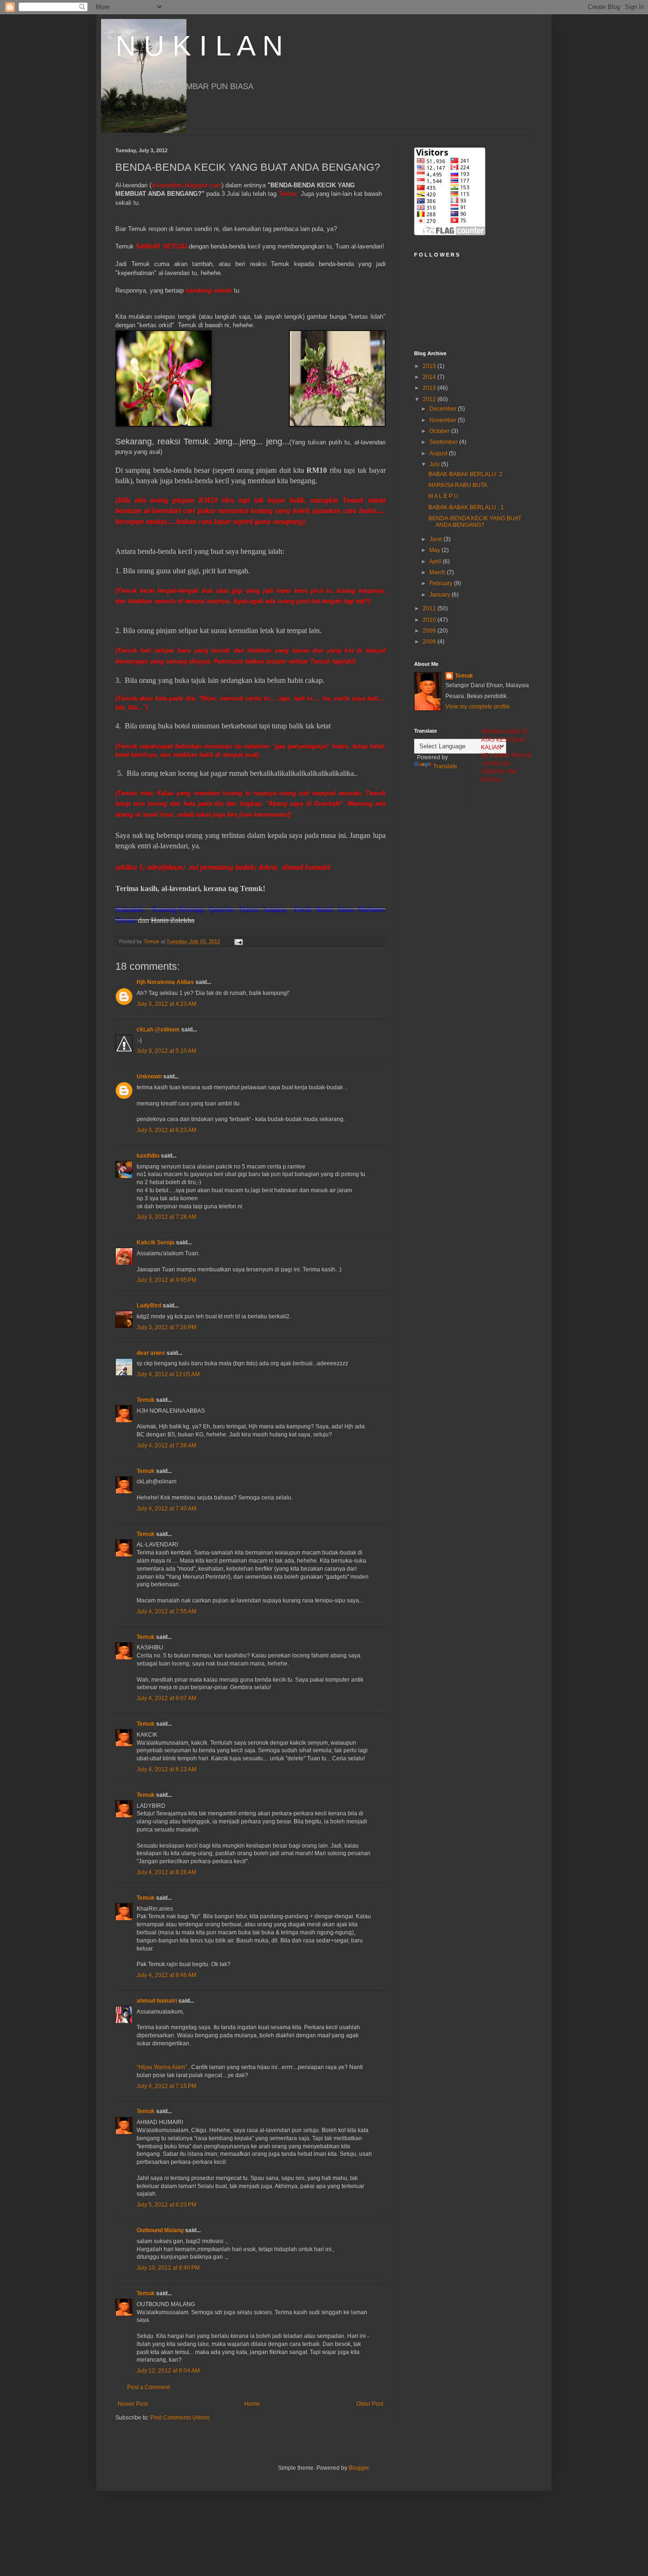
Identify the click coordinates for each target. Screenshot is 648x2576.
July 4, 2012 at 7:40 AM (167, 1509)
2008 (430, 642)
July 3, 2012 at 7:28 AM (167, 1217)
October (440, 431)
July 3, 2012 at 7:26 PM (167, 1327)
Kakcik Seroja (156, 1242)
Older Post (370, 2404)
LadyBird (149, 1306)
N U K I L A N (199, 46)
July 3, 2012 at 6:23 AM (167, 1130)
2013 (430, 388)
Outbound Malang (160, 2230)
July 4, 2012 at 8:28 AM (167, 1872)
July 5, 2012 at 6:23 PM (167, 2205)
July (435, 464)
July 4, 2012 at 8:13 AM (167, 1769)
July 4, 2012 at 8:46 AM (167, 1975)
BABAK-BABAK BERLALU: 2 (465, 474)
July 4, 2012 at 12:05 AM (168, 1374)
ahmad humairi (157, 2001)
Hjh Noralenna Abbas (165, 982)
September (444, 442)
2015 (430, 366)
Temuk (146, 1400)
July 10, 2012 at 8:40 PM (168, 2268)
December (444, 409)
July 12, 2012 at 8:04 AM (168, 2371)
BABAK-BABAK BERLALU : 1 (466, 507)
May (435, 550)
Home (252, 2404)
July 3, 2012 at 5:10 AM (167, 1051)
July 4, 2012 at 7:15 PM (167, 2086)
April (436, 561)
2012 (430, 399)
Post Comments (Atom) (180, 2418)
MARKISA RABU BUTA (458, 485)
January (440, 595)
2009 (430, 631)
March (438, 572)
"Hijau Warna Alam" (162, 2067)
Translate (445, 766)
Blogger (359, 2468)
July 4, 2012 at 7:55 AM (167, 1611)
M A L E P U (443, 496)
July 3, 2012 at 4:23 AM (167, 1004)
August (439, 453)
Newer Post (133, 2404)
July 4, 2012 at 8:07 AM (167, 1698)
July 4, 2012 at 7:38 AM (167, 1445)
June (436, 539)
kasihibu (148, 1156)
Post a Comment (148, 2387)
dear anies (151, 1353)
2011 (430, 608)
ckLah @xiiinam (158, 1030)
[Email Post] (238, 941)
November (444, 420)
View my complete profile (478, 707)
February (442, 583)
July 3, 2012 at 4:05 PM (167, 1280)
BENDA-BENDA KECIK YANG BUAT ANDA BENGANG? (475, 522)
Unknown (149, 1076)
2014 (430, 377)
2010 (430, 620)
